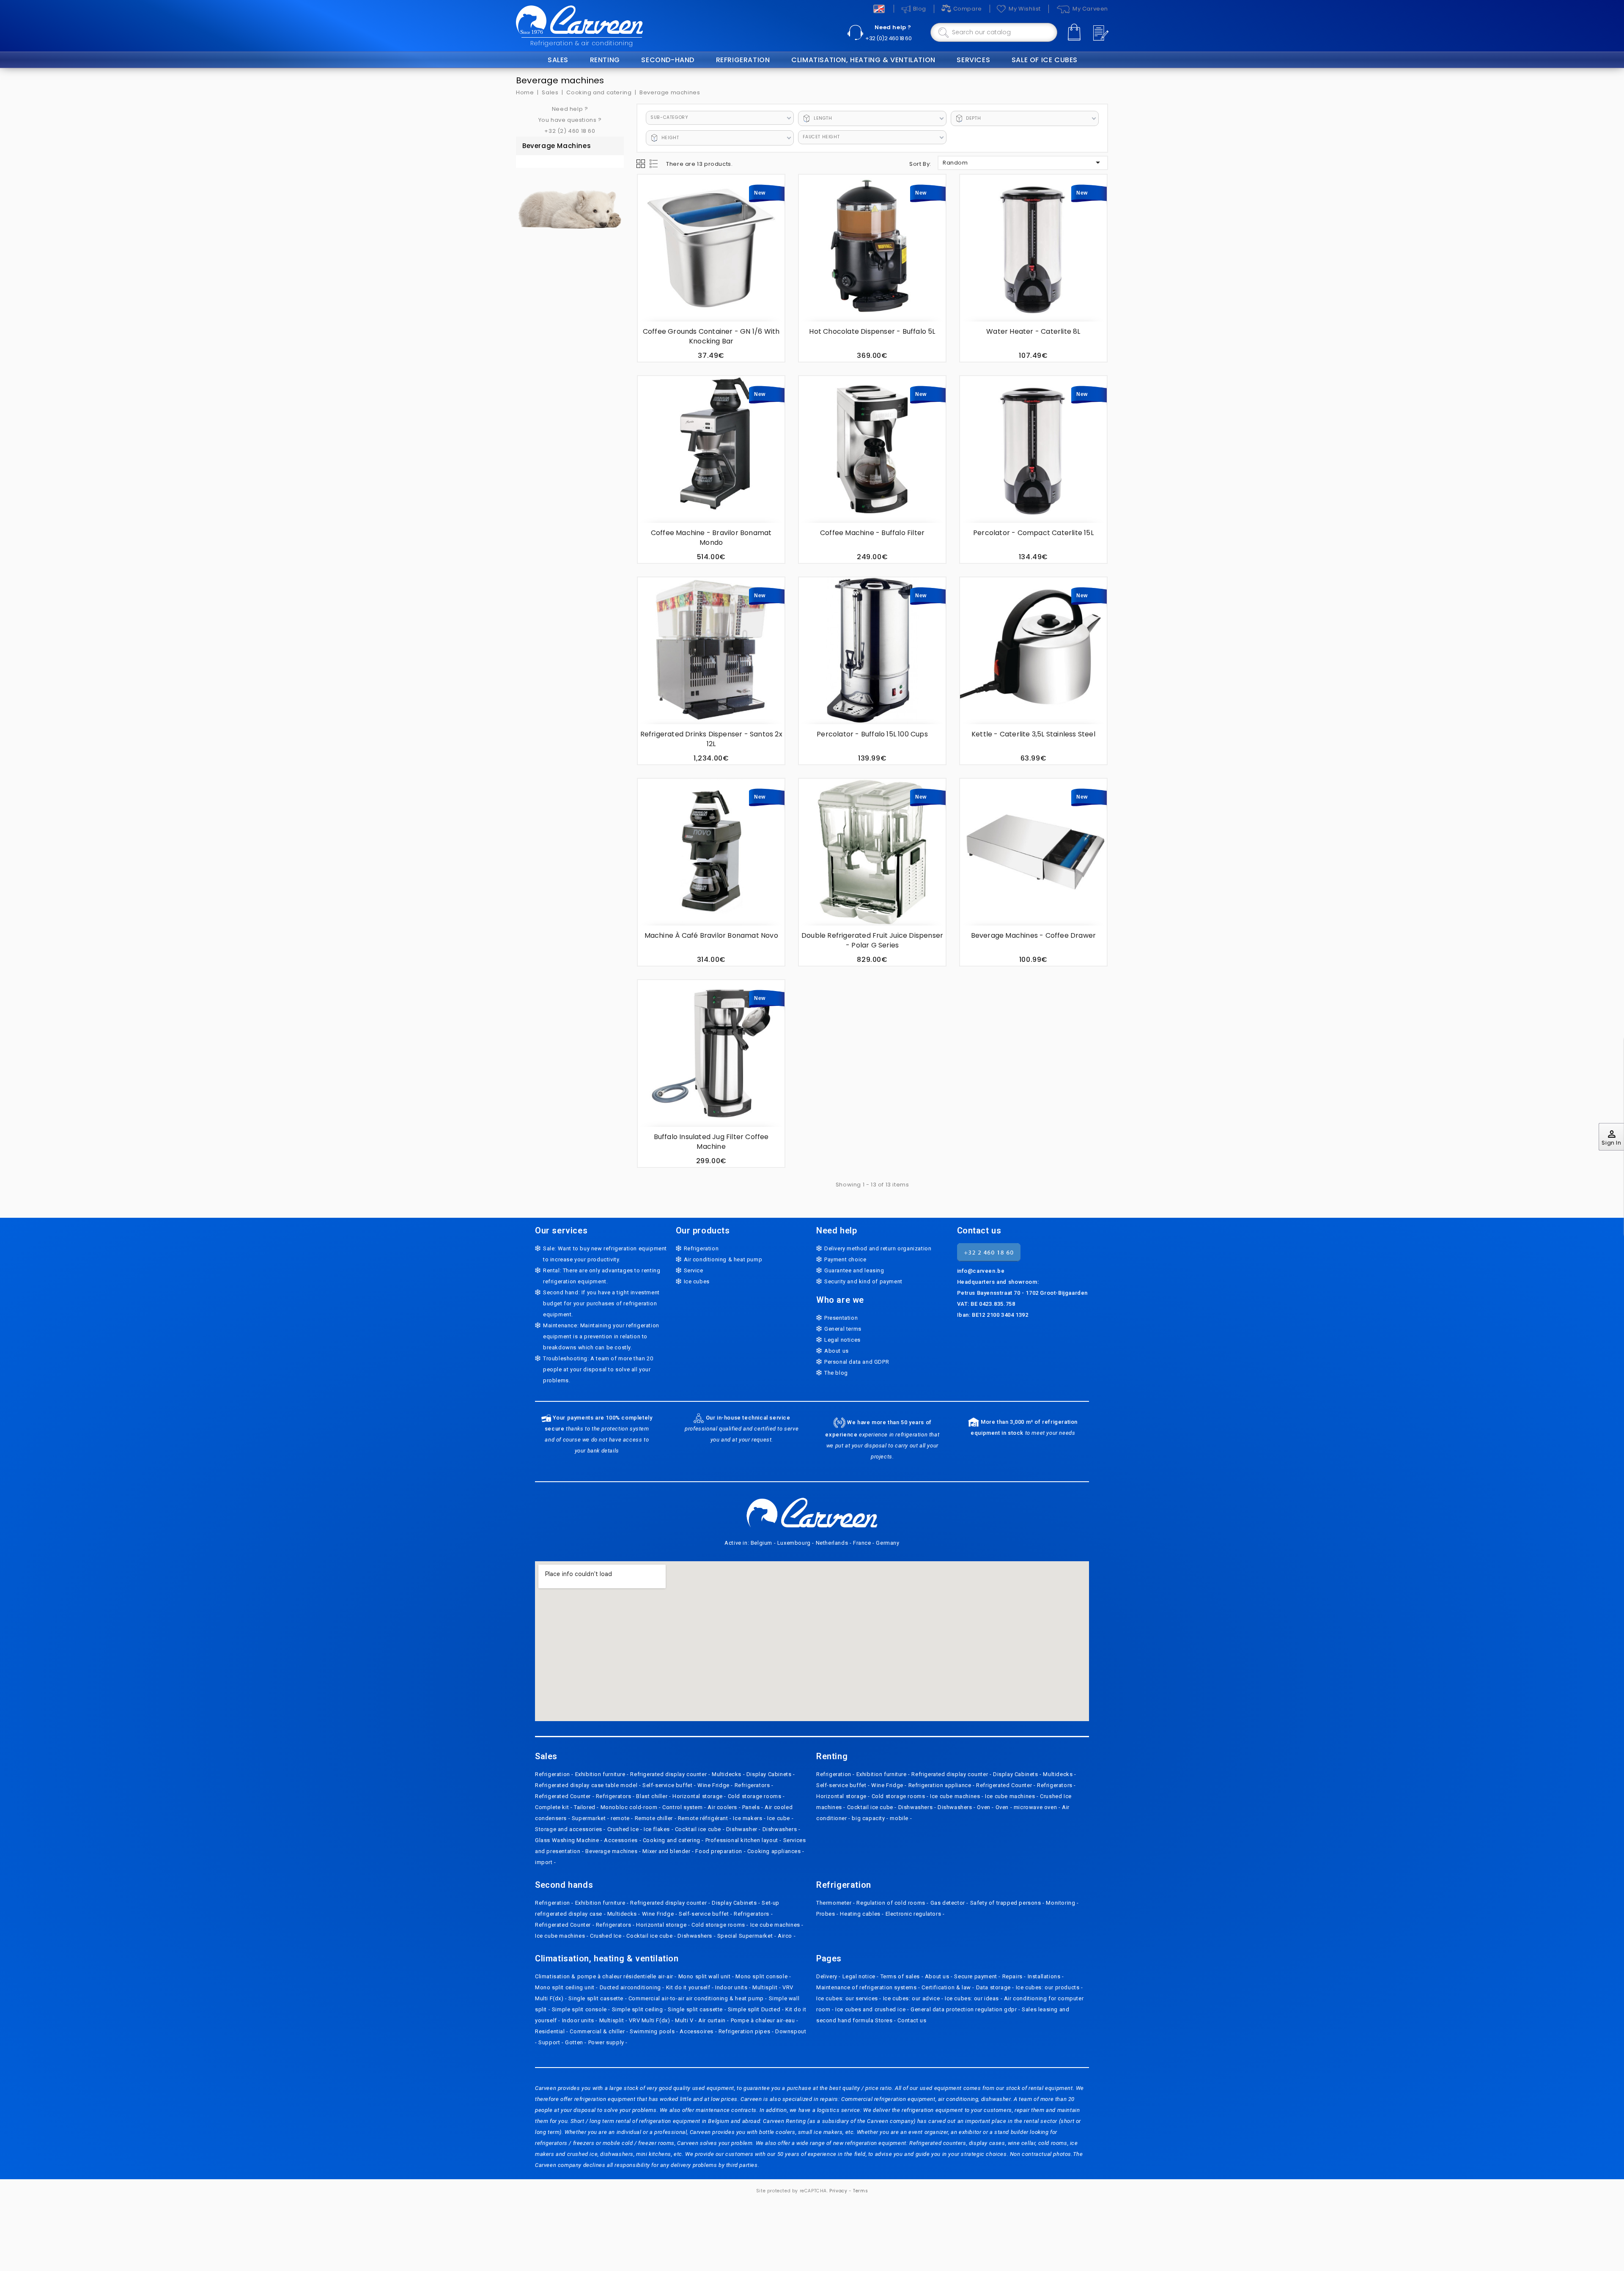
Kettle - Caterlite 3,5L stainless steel (1033, 734)
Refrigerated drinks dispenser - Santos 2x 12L (711, 739)
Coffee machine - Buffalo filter (872, 533)
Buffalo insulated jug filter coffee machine (711, 1142)
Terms (860, 2191)
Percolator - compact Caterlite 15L (1033, 533)
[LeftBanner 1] (570, 203)
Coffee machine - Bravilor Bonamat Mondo (711, 538)
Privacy (838, 2191)
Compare (968, 9)
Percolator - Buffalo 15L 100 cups (872, 734)
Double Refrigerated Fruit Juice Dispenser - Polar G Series (872, 940)
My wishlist (1025, 9)
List (654, 164)
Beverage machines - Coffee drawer (1034, 935)
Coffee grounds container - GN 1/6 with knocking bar (711, 336)
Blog (920, 9)
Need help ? (893, 27)
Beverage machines (557, 146)
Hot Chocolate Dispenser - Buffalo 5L (872, 331)
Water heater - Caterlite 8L (1033, 331)
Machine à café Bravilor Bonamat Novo (711, 935)
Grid (641, 164)
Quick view (649, 216)
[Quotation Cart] (1100, 33)
